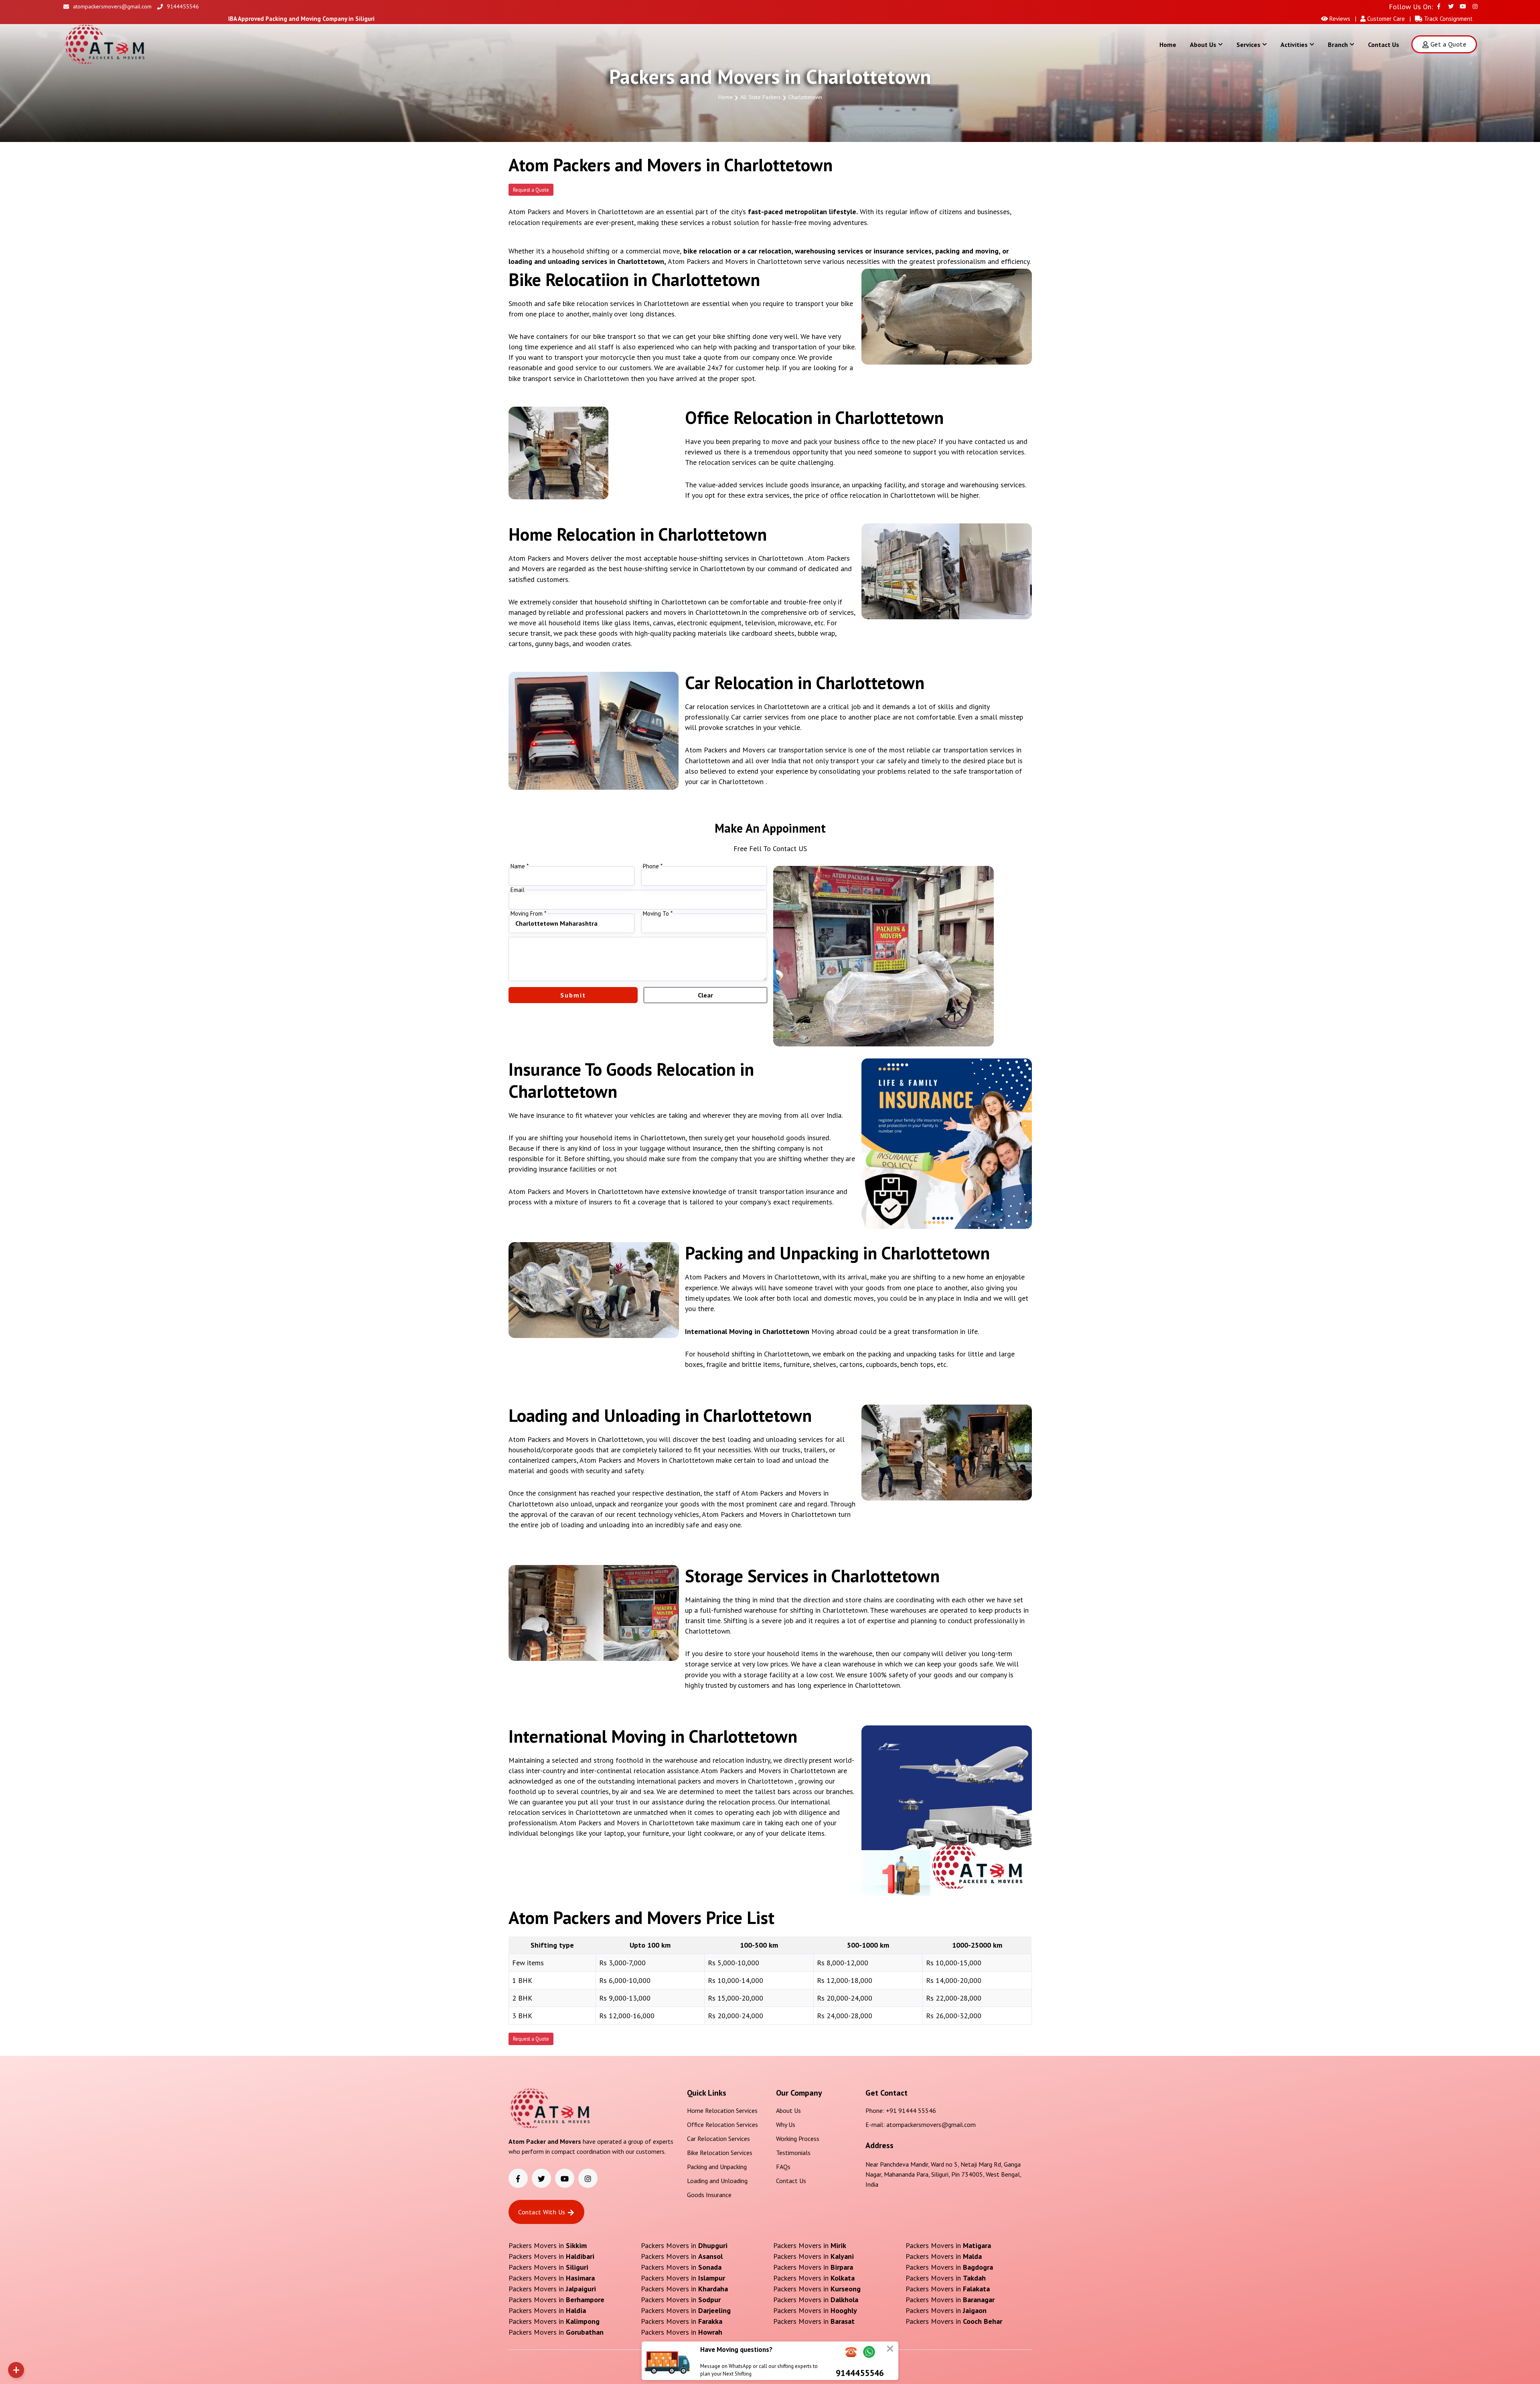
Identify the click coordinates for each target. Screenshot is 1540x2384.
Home (1168, 45)
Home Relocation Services (722, 2110)
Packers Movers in (548, 2245)
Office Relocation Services (722, 2125)
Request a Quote (531, 190)
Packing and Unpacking (717, 2167)
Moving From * (528, 914)
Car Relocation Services (718, 2139)
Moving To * (658, 914)
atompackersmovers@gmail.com (112, 6)
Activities (1294, 45)
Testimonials (793, 2153)
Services (1248, 45)
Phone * (653, 866)
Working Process (798, 2139)
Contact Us (1384, 45)
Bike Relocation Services (720, 2153)
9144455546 (183, 6)
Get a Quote (1448, 44)
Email (518, 890)
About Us (1203, 45)
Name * (520, 866)
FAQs (783, 2167)
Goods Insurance (709, 2195)
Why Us (786, 2125)
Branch (1338, 45)
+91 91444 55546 (911, 2110)
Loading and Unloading (717, 2181)
